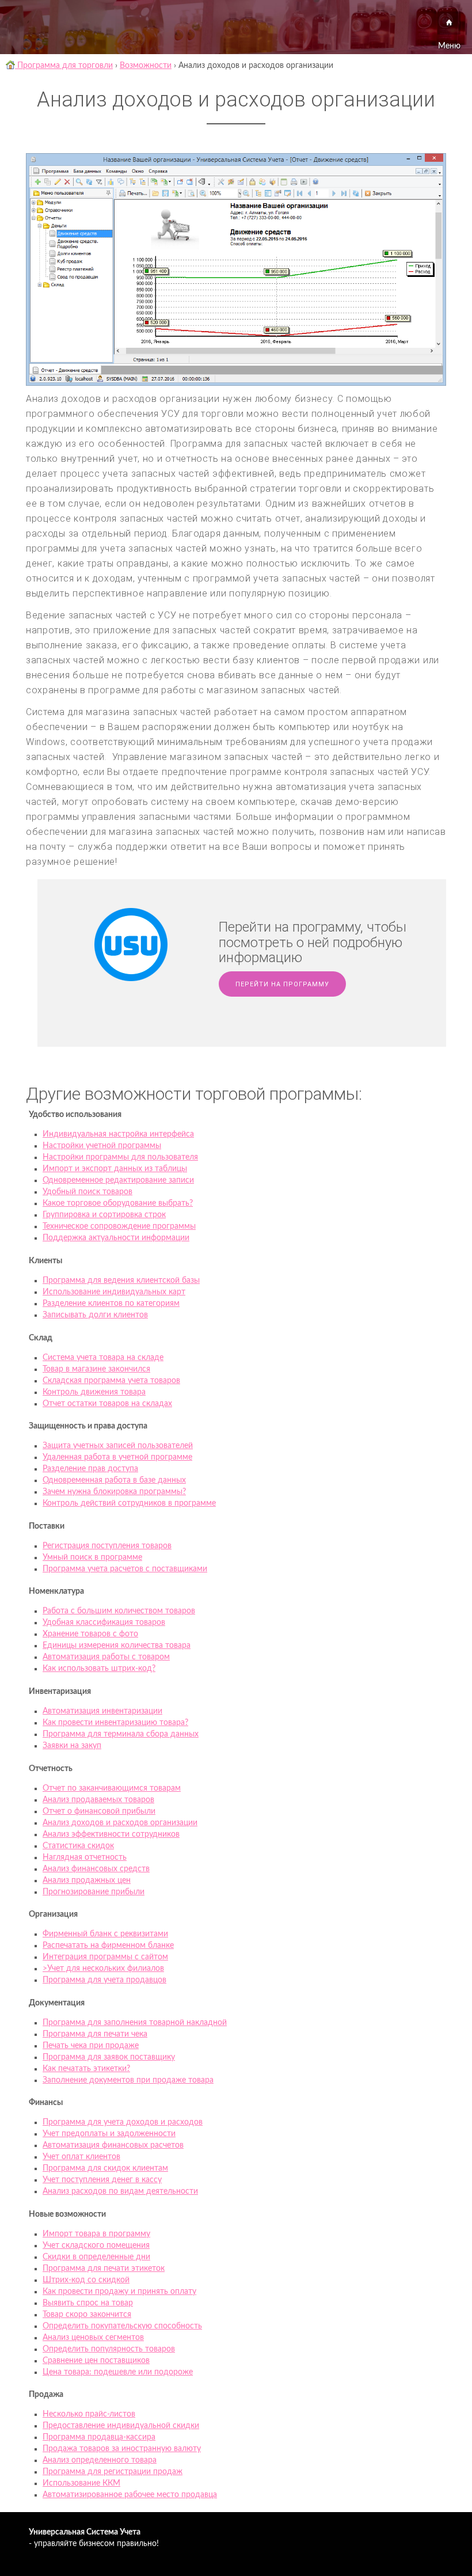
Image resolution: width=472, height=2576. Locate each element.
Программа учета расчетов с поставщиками (125, 1569)
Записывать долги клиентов (95, 1315)
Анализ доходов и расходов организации (120, 1823)
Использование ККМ (81, 2483)
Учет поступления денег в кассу (102, 2180)
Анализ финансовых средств (96, 1869)
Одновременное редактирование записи (118, 1180)
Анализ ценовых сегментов (93, 2338)
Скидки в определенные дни (96, 2257)
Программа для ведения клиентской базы (121, 1281)
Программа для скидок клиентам (105, 2168)
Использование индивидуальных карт (114, 1292)
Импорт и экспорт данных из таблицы (115, 1169)
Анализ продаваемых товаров (98, 1800)
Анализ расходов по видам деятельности (120, 2191)
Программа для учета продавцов (104, 1980)
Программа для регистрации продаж (113, 2472)
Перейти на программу (282, 984)
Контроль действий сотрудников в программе (129, 1503)
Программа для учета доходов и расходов (123, 2122)
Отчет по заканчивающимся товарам (112, 1788)
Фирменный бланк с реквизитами (105, 1934)
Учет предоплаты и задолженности (109, 2134)
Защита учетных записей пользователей (118, 1446)
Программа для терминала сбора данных (121, 1734)
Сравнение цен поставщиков (96, 2361)
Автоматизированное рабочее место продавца (130, 2495)
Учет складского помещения (96, 2246)
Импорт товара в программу (96, 2234)
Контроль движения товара (94, 1392)
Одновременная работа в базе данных (114, 1480)
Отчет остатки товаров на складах (107, 1404)
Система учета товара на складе (103, 1358)
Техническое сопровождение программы (119, 1226)
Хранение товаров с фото (90, 1634)
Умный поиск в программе (92, 1557)
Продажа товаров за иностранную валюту (122, 2449)
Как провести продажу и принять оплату (119, 2292)
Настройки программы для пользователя (120, 1157)
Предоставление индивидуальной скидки (121, 2426)
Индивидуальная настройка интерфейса (118, 1134)
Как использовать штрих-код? (99, 1669)
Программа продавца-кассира (99, 2437)
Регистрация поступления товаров (107, 1546)
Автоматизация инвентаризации (102, 1711)
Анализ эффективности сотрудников (111, 1834)
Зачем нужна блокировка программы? (114, 1492)
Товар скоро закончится (87, 2315)
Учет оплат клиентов (81, 2157)
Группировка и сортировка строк (104, 1215)
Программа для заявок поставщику (109, 2057)
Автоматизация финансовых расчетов (113, 2145)
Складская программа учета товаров (111, 1381)
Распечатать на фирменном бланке (108, 1946)
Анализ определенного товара (100, 2460)
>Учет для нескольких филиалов (103, 1969)
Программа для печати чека (95, 2034)
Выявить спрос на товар (88, 2303)
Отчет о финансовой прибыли (99, 1811)
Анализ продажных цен (87, 1880)
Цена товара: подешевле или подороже (118, 2372)
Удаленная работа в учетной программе (117, 1457)
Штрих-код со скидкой (86, 2280)
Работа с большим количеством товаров (119, 1611)
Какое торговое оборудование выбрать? (118, 1203)
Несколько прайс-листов (89, 2414)
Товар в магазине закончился (96, 1369)
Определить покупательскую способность (122, 2326)
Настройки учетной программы (102, 1146)
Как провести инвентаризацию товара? (115, 1723)
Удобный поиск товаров (87, 1192)
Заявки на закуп (72, 1746)
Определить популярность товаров (109, 2349)
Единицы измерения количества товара (117, 1646)
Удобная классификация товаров (104, 1623)
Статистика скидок (78, 1846)
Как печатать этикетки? (86, 2069)
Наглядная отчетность (85, 1857)
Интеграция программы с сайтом (105, 1957)
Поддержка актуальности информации (116, 1238)
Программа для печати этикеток (104, 2269)
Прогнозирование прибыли (94, 1892)
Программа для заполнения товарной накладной (135, 2023)
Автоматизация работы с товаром (106, 1657)
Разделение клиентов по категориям (111, 1304)
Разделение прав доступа (90, 1469)
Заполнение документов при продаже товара (128, 2080)
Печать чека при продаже (91, 2046)
